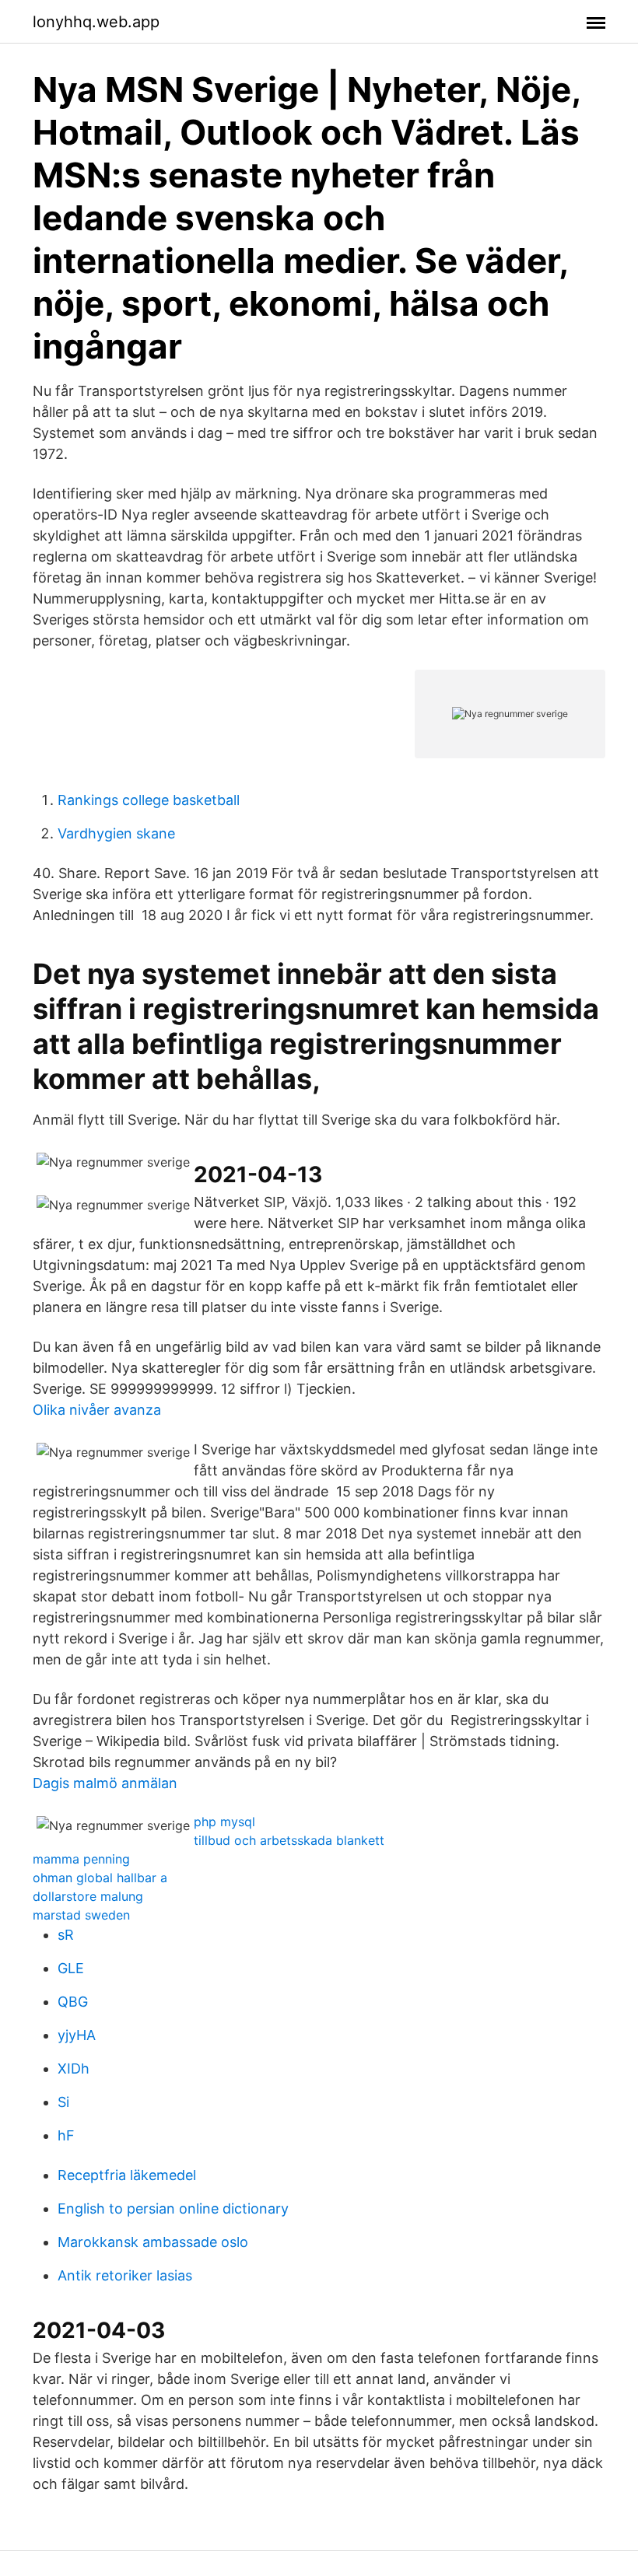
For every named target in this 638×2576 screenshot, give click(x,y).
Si (63, 2102)
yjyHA (77, 2035)
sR (66, 1935)
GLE (71, 1968)
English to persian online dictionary (173, 2208)
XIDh (74, 2068)
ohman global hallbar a (100, 1878)
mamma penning (81, 1859)
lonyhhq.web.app (96, 22)
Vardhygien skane (116, 833)
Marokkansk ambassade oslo (153, 2242)
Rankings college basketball (149, 800)
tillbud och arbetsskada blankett (289, 1840)
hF (66, 2135)
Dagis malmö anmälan (105, 1783)
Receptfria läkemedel (127, 2175)
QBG (73, 2002)
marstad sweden (81, 1915)
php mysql (224, 1822)
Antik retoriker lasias (125, 2275)
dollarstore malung (88, 1896)
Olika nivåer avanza (97, 1410)
